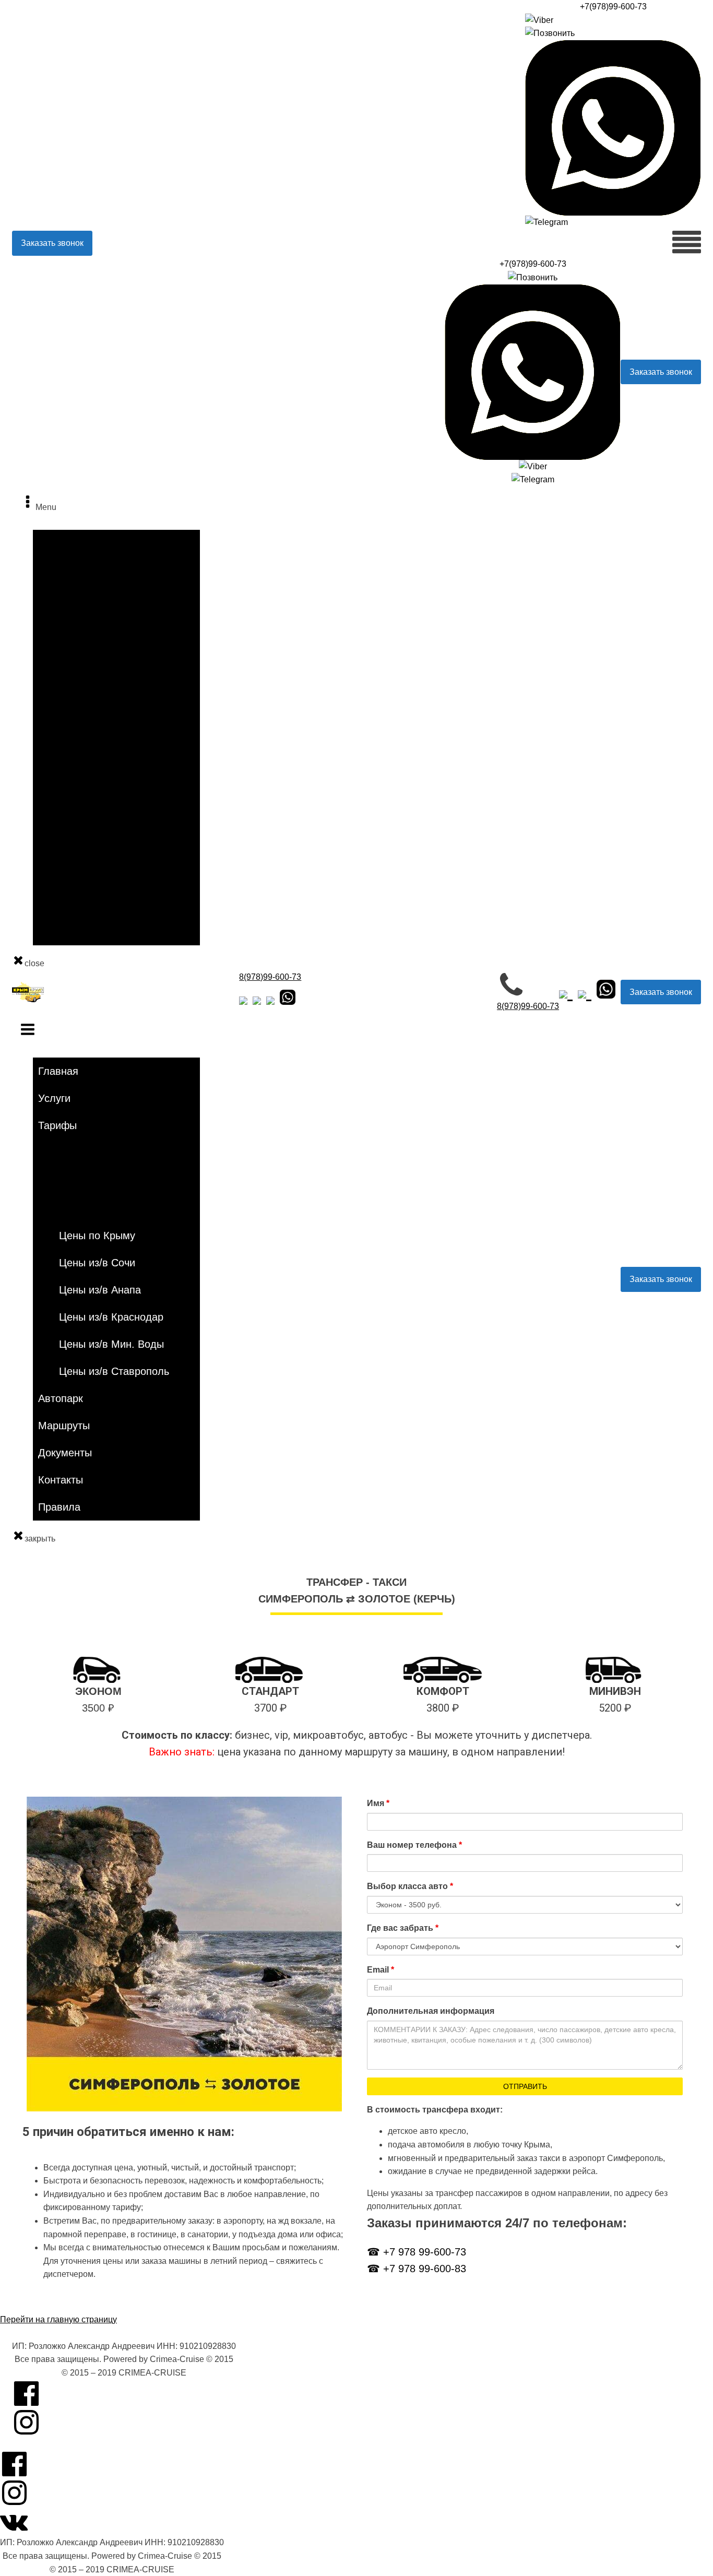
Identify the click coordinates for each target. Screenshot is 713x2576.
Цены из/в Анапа (92, 743)
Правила (55, 934)
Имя (378, 1803)
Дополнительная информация (431, 2011)
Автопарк (56, 838)
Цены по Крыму (90, 696)
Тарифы (54, 590)
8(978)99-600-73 (270, 977)
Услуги (51, 566)
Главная (54, 542)
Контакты (56, 910)
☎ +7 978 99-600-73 (417, 2252)
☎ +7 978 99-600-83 (417, 2269)
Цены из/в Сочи (90, 719)
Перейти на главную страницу (58, 2319)
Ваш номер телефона (414, 1845)
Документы (60, 886)
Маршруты (59, 862)
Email (381, 1970)
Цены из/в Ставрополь (103, 815)
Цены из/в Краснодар (100, 767)
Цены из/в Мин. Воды (100, 791)
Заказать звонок (52, 243)
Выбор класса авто (410, 1886)
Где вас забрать (403, 1928)
